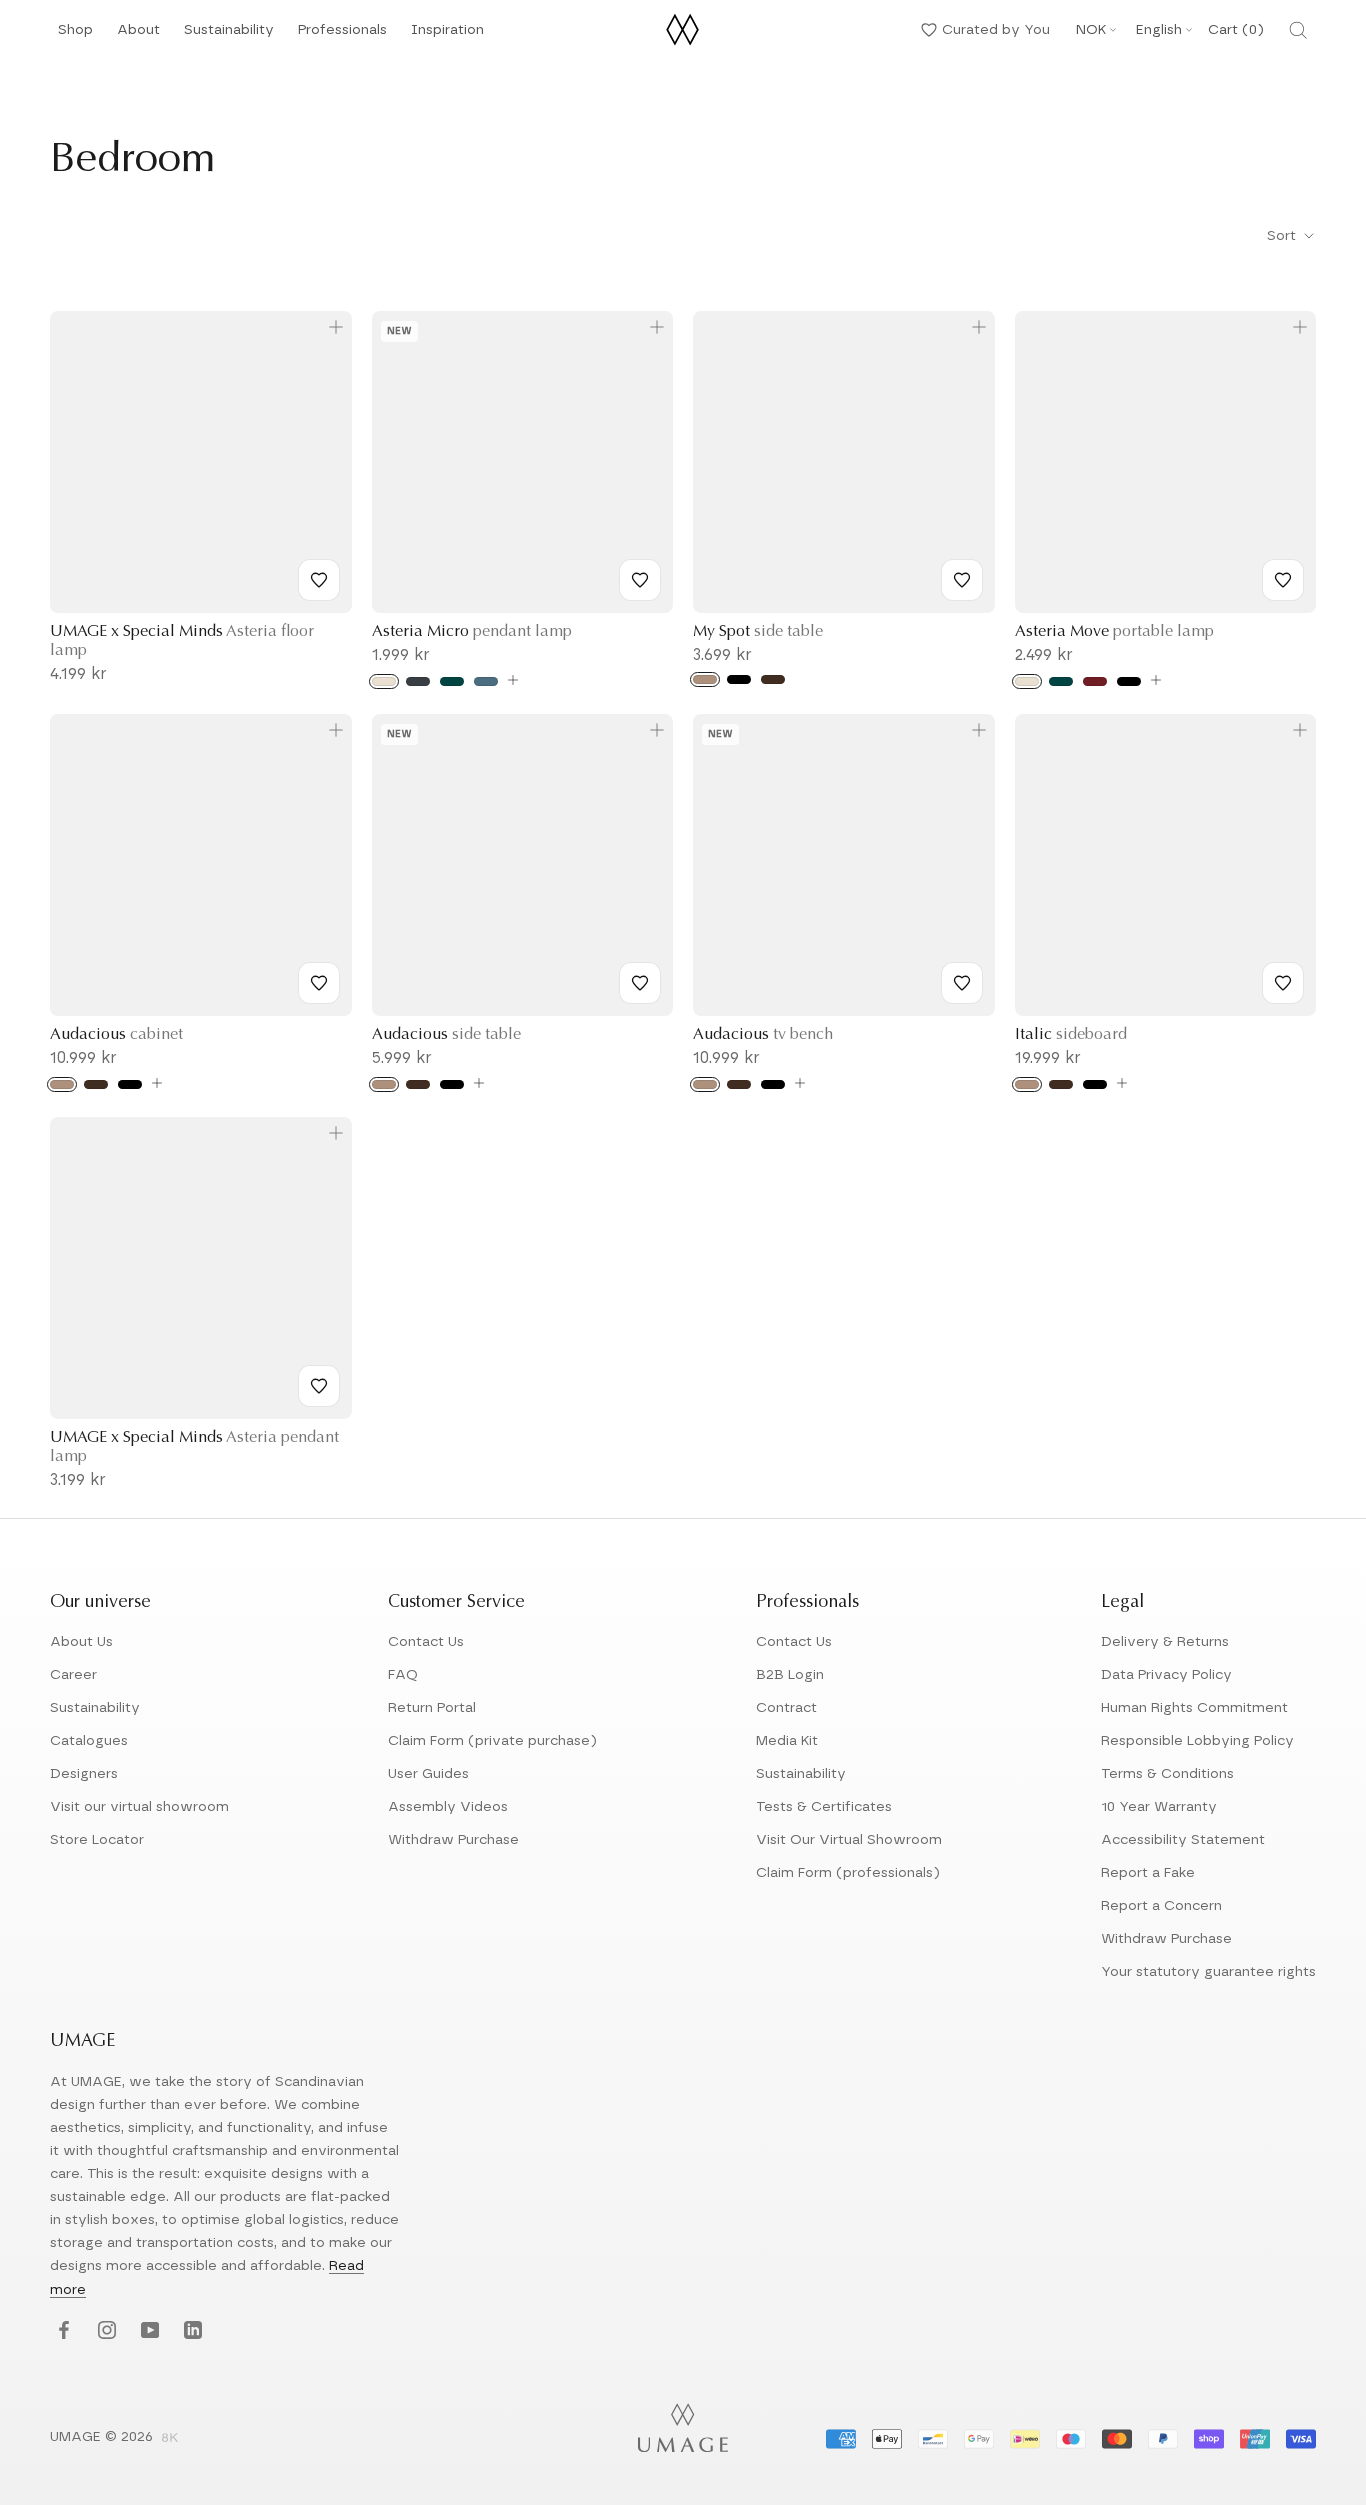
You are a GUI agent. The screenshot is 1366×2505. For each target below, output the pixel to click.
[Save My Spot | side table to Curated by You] (962, 580)
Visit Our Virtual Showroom (849, 1840)
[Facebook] (61, 2331)
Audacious (116, 1035)
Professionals (342, 35)
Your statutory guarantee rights (1208, 1972)
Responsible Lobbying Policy (1197, 1741)
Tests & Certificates (824, 1807)
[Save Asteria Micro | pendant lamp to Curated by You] (640, 580)
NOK (1091, 30)
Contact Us (426, 1642)
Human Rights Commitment (1194, 1708)
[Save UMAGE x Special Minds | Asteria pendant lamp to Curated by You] (319, 1386)
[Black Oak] (739, 679)
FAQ (403, 1675)
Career (73, 1675)
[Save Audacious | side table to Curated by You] (640, 983)
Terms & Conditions (1167, 1774)
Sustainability (229, 35)
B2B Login (790, 1675)
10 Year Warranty (1159, 1807)
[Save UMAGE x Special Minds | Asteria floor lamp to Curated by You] (319, 580)
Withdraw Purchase (453, 1840)
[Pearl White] (384, 681)
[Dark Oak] (773, 679)
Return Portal (432, 1708)
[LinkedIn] (190, 2331)
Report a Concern (1161, 1906)
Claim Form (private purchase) (492, 1741)
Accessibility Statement (1183, 1840)
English (1159, 30)
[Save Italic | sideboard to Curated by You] (1283, 983)
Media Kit (787, 1741)
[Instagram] (104, 2331)
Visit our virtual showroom (139, 1807)
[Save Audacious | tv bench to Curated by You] (962, 983)
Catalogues (89, 1741)
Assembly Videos (448, 1807)
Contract (786, 1708)
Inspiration (447, 35)
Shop (75, 35)
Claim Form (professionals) (848, 1873)
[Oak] (705, 679)
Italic (1071, 1035)
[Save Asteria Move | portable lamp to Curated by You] (1283, 580)
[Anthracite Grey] (418, 681)
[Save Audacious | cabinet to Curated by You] (319, 983)
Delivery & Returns (1165, 1642)
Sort (1283, 236)
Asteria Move (1114, 632)
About (138, 35)
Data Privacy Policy (1166, 1675)
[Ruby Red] (1095, 681)
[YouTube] (147, 2331)
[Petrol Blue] (486, 681)
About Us (81, 1642)
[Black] (1129, 681)
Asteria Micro (472, 632)
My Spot (758, 632)
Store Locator (97, 1840)
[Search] (1298, 30)
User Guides (428, 1774)
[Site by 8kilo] (170, 2439)
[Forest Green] (452, 681)
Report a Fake (1148, 1873)
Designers (84, 1774)
